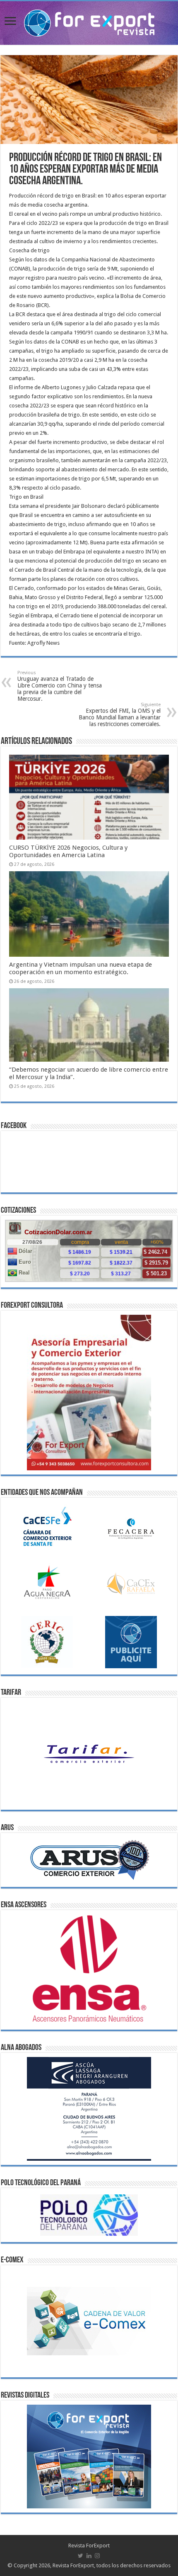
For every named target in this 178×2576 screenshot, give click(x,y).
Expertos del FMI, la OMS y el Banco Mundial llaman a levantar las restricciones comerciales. (120, 715)
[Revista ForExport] (89, 22)
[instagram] (97, 2556)
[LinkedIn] (89, 2556)
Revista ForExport (89, 2546)
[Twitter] (81, 2556)
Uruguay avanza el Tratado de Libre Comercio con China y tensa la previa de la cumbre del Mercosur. (60, 686)
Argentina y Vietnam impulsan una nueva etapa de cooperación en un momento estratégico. (81, 968)
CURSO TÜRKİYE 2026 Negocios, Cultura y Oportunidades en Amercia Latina (68, 851)
